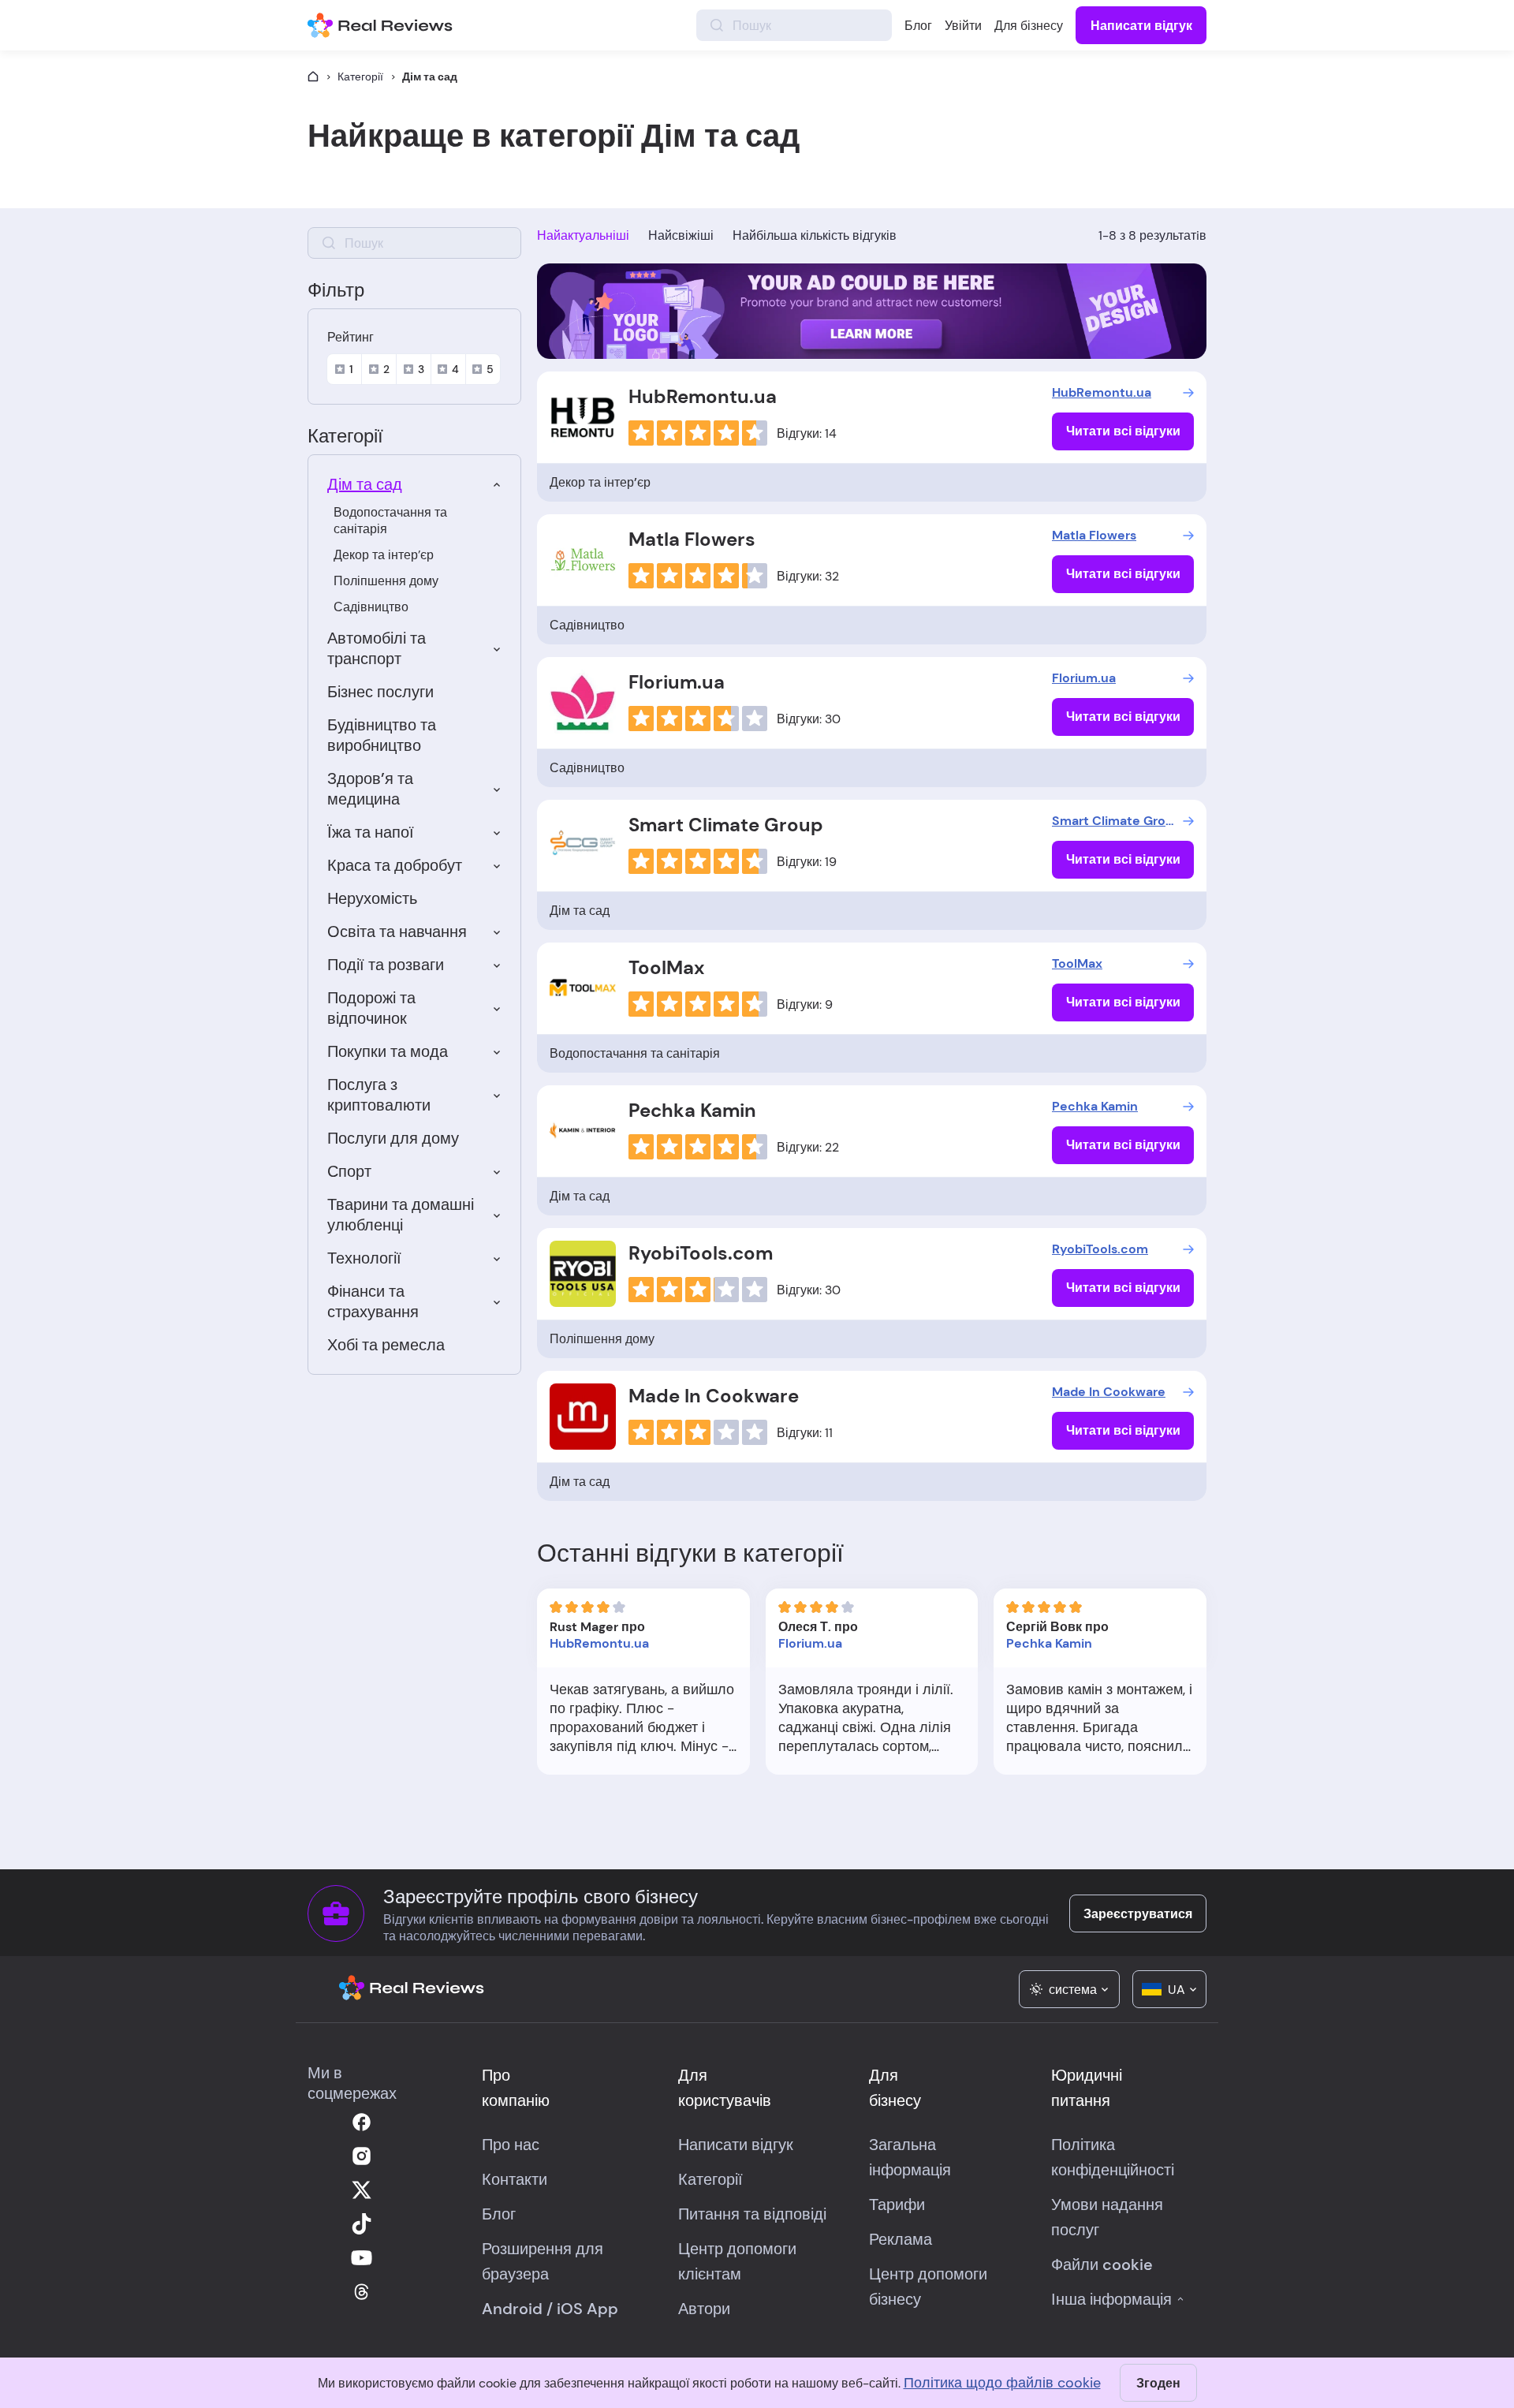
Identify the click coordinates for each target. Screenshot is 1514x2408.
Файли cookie (1102, 2264)
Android (512, 2309)
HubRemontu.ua (703, 396)
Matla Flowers (692, 539)
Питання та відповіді (752, 2214)
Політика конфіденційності (1113, 2157)
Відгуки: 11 (805, 1433)
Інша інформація (1111, 2299)
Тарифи (897, 2205)
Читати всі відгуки (1123, 431)
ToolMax (666, 967)
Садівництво (371, 607)
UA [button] (1177, 1990)
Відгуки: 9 (805, 1004)
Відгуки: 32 (808, 576)
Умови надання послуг (1107, 2217)
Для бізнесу (1029, 26)
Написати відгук (1141, 26)
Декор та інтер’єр (384, 555)
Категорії (360, 77)
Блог (918, 26)
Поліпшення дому (386, 581)
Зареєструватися (1138, 1914)
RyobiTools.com (701, 1253)
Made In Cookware (714, 1396)
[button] (1069, 1989)
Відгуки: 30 (809, 719)
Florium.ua (677, 682)
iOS (570, 2309)
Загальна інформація (910, 2157)
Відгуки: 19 (807, 862)
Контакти (515, 2179)
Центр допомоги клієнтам (737, 2261)
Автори (704, 2309)
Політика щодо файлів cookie (1002, 2383)
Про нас (511, 2145)
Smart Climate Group (726, 825)
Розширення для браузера (543, 2261)
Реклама (901, 2239)
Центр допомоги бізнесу (928, 2287)
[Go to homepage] (313, 77)
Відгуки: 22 (808, 1147)
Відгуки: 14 (807, 433)
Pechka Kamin (692, 1110)
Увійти (963, 26)
